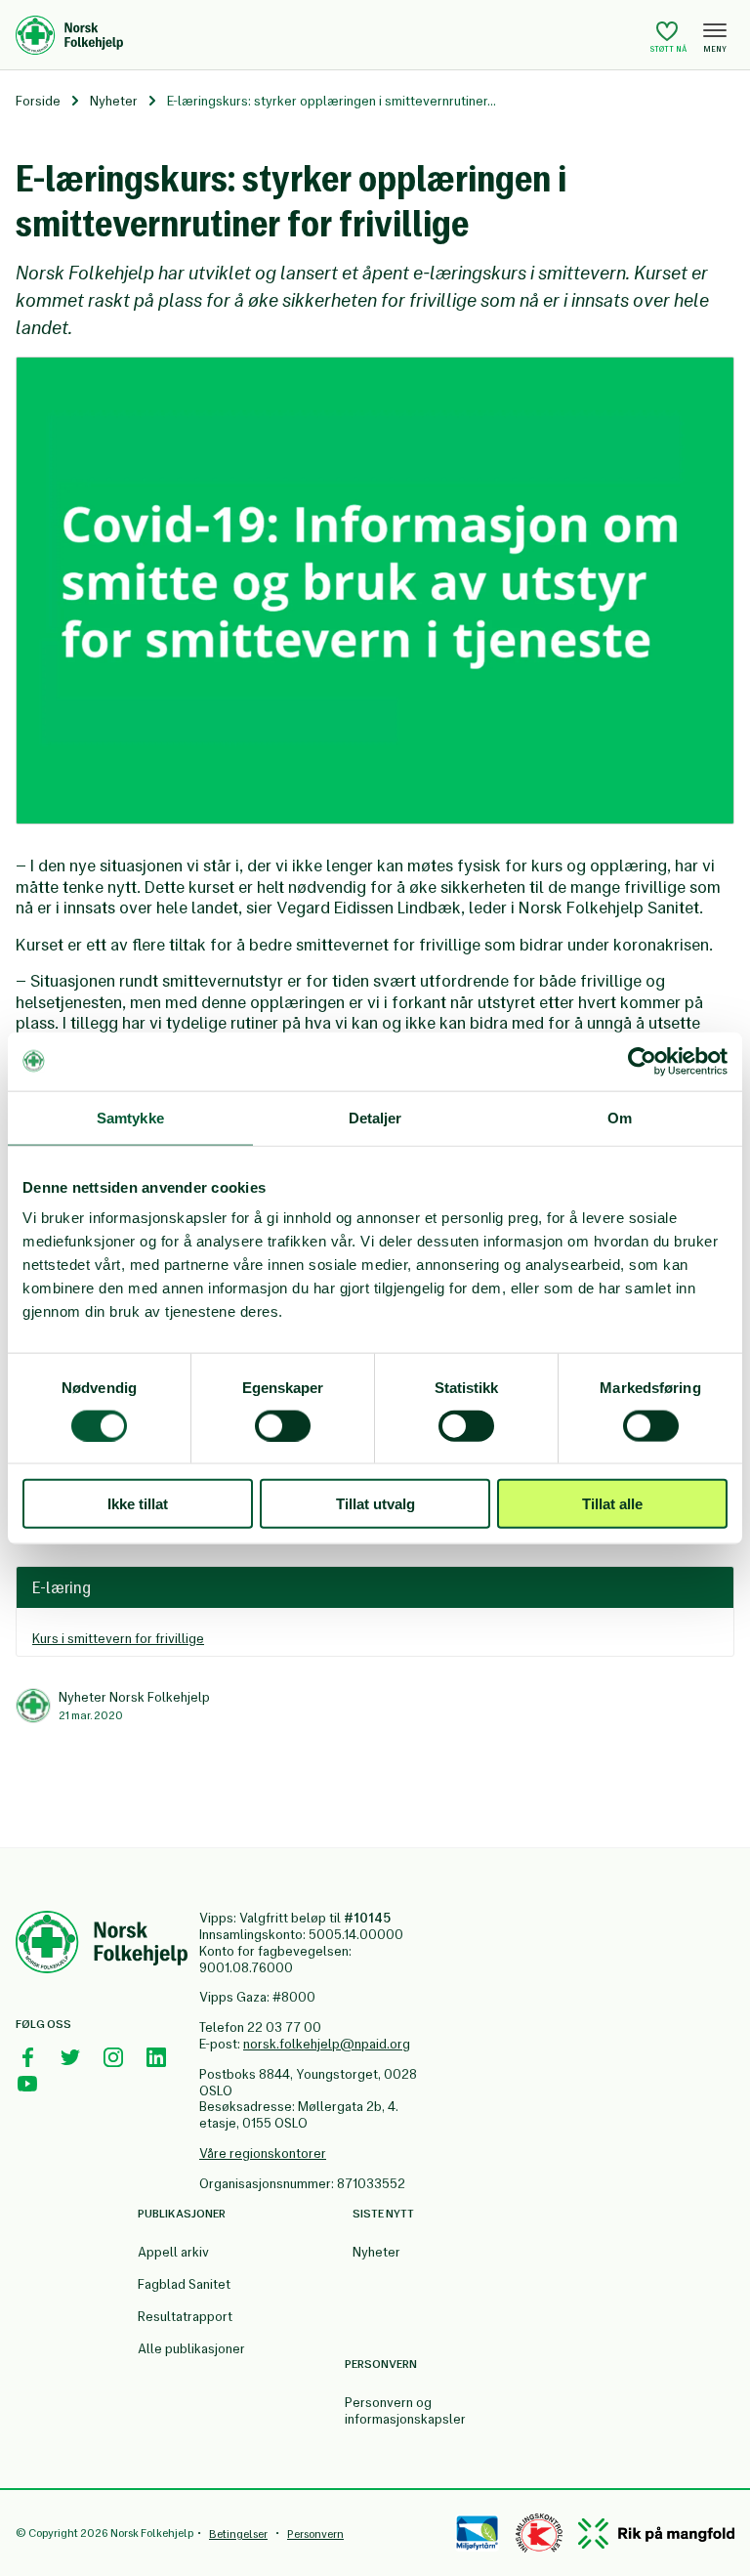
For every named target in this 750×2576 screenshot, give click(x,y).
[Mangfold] (656, 2534)
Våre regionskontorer (263, 2154)
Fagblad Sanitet (184, 2284)
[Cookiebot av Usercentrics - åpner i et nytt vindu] (642, 1061)
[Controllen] (539, 2533)
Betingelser (238, 2534)
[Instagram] (113, 2057)
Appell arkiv (173, 2252)
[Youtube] (27, 2084)
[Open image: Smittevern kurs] (375, 591)
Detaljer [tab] (375, 1117)
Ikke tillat (138, 1504)
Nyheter (114, 101)
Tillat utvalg (375, 1504)
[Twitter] (70, 2057)
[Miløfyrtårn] (477, 2533)
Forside (38, 101)
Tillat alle (612, 1504)
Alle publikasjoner (191, 2349)
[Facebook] (27, 2057)
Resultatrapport (185, 2317)
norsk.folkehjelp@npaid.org (327, 2044)
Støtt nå (668, 49)
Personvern (315, 2534)
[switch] (283, 1425)
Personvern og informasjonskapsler (405, 2411)
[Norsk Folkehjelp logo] (328, 35)
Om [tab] (620, 1117)
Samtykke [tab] (130, 1117)
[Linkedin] (156, 2057)
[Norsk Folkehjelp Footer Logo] (102, 1945)
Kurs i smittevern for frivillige (118, 1639)
